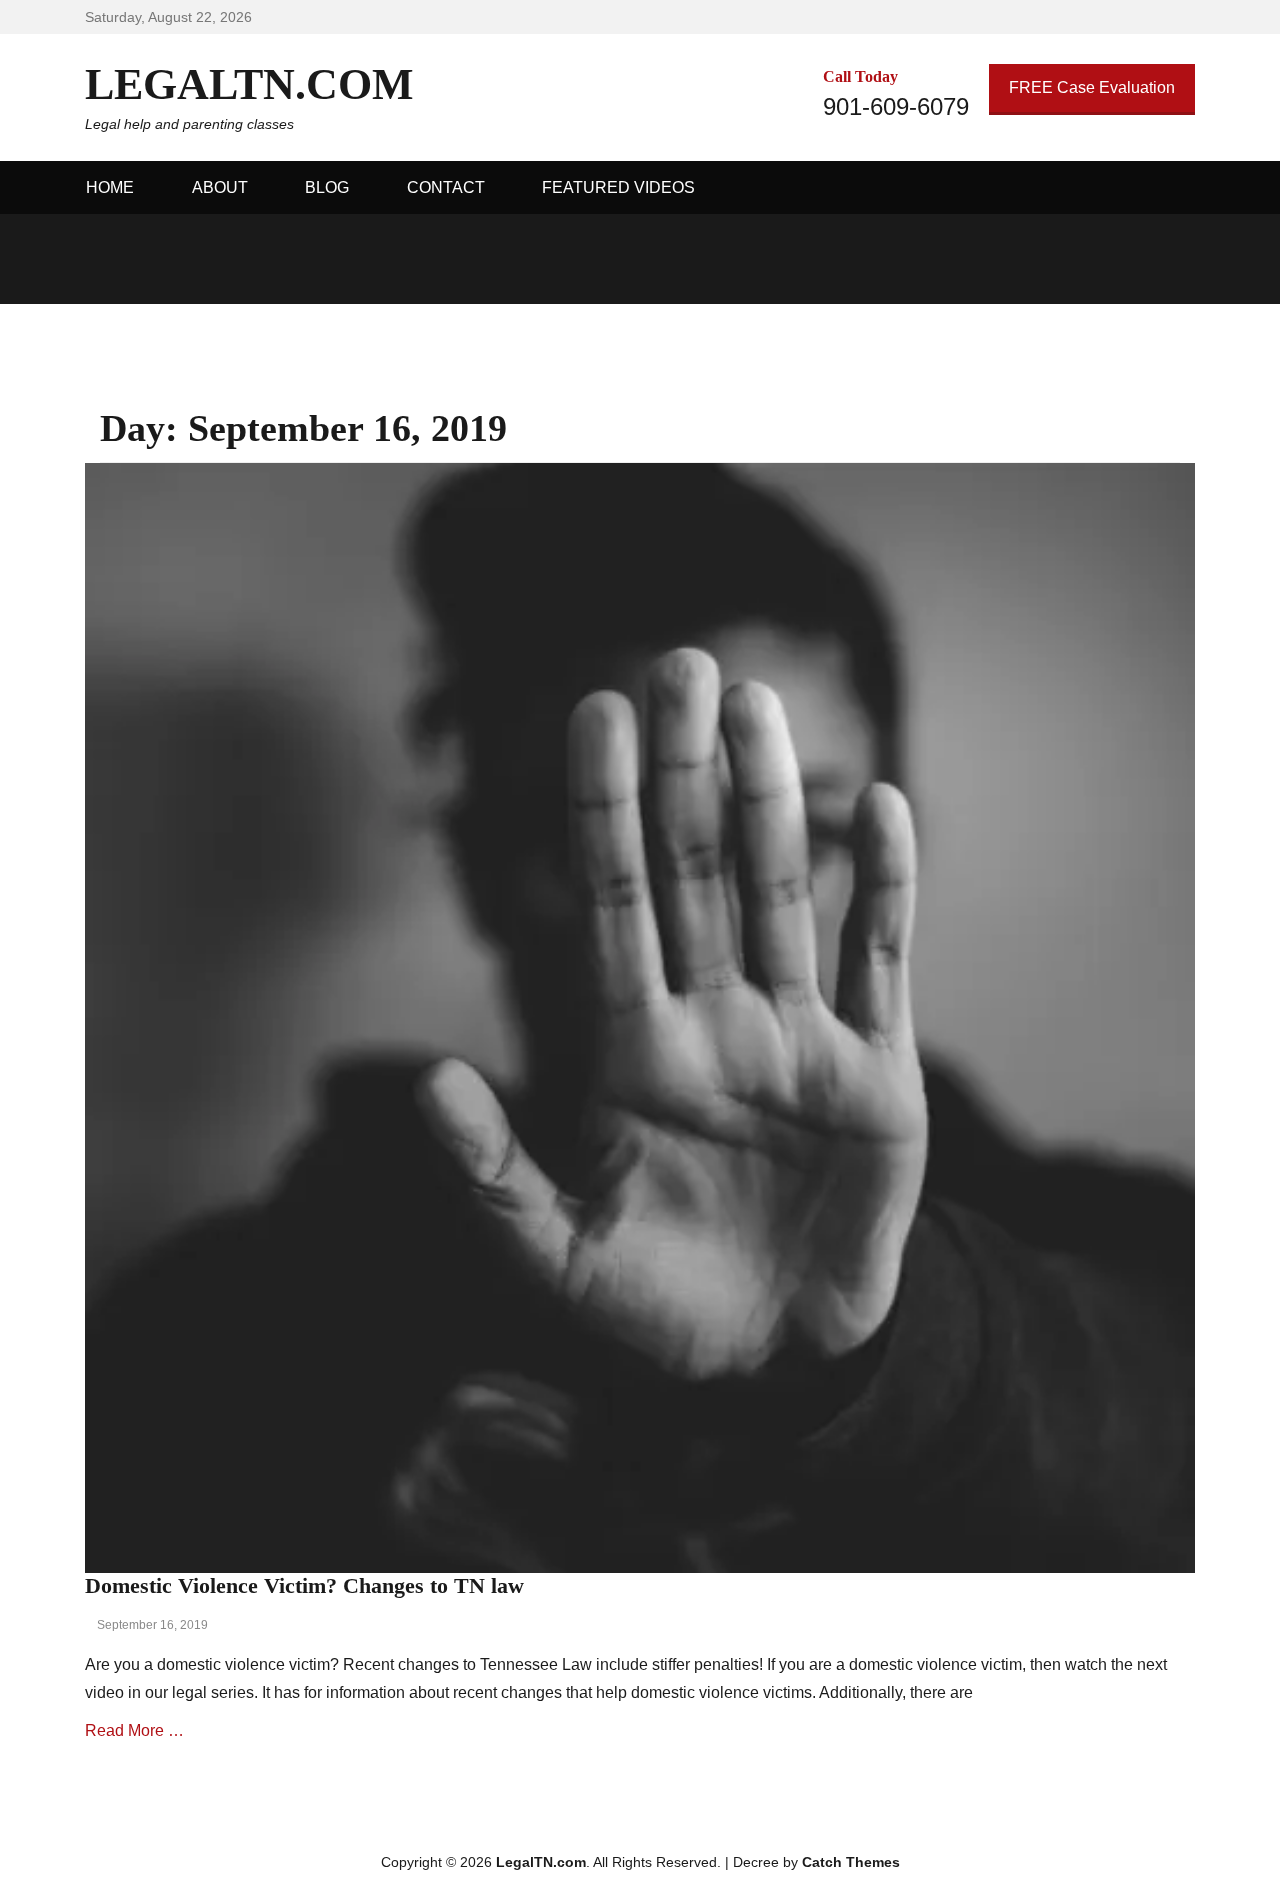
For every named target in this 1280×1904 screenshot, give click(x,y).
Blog (327, 187)
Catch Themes (851, 1862)
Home (110, 187)
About (220, 187)
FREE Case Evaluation (1092, 87)
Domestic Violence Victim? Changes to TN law (304, 1585)
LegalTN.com (249, 84)
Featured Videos (618, 187)
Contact (446, 187)
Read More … (134, 1730)
